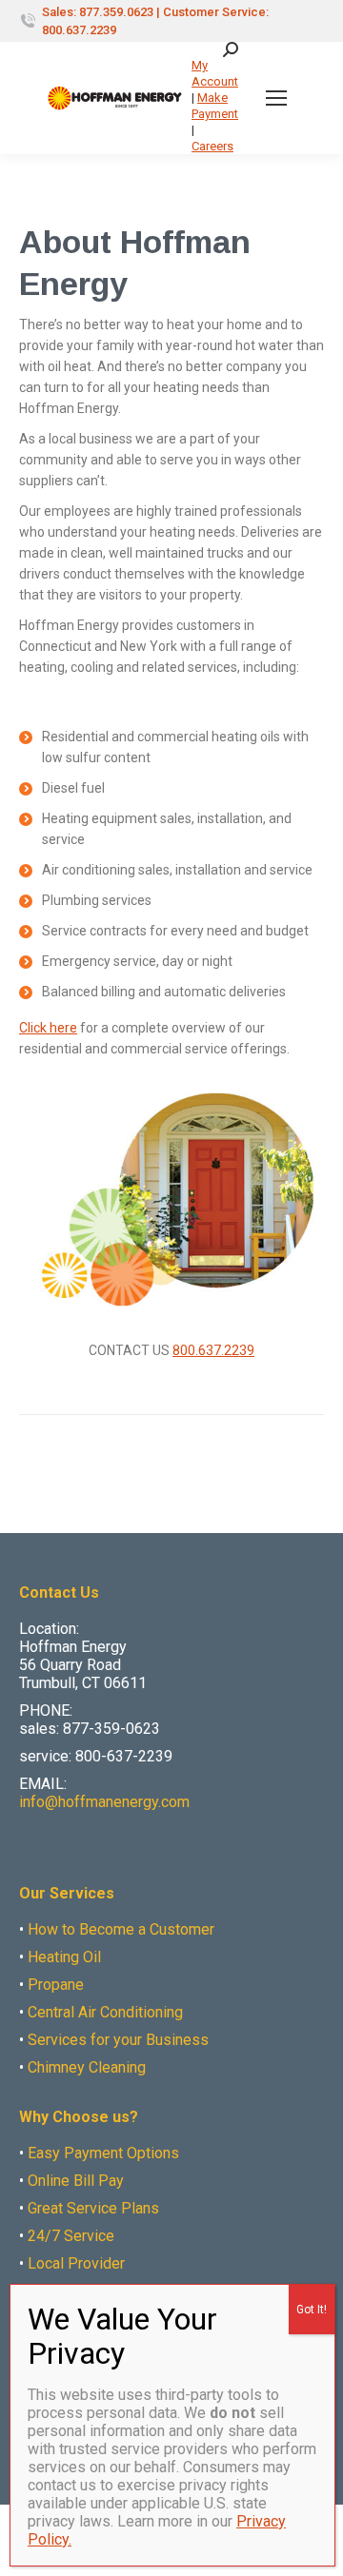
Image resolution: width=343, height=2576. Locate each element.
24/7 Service (71, 2236)
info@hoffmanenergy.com (104, 1802)
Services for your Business (118, 2040)
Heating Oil (64, 1957)
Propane (56, 1985)
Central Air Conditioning (105, 2012)
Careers (212, 146)
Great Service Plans (93, 2208)
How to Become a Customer (121, 1929)
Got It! (312, 2310)
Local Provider (76, 2263)
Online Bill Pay (76, 2181)
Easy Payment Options (103, 2153)
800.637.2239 (213, 1350)
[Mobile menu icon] (276, 98)
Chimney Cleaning (87, 2067)
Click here (48, 1028)
